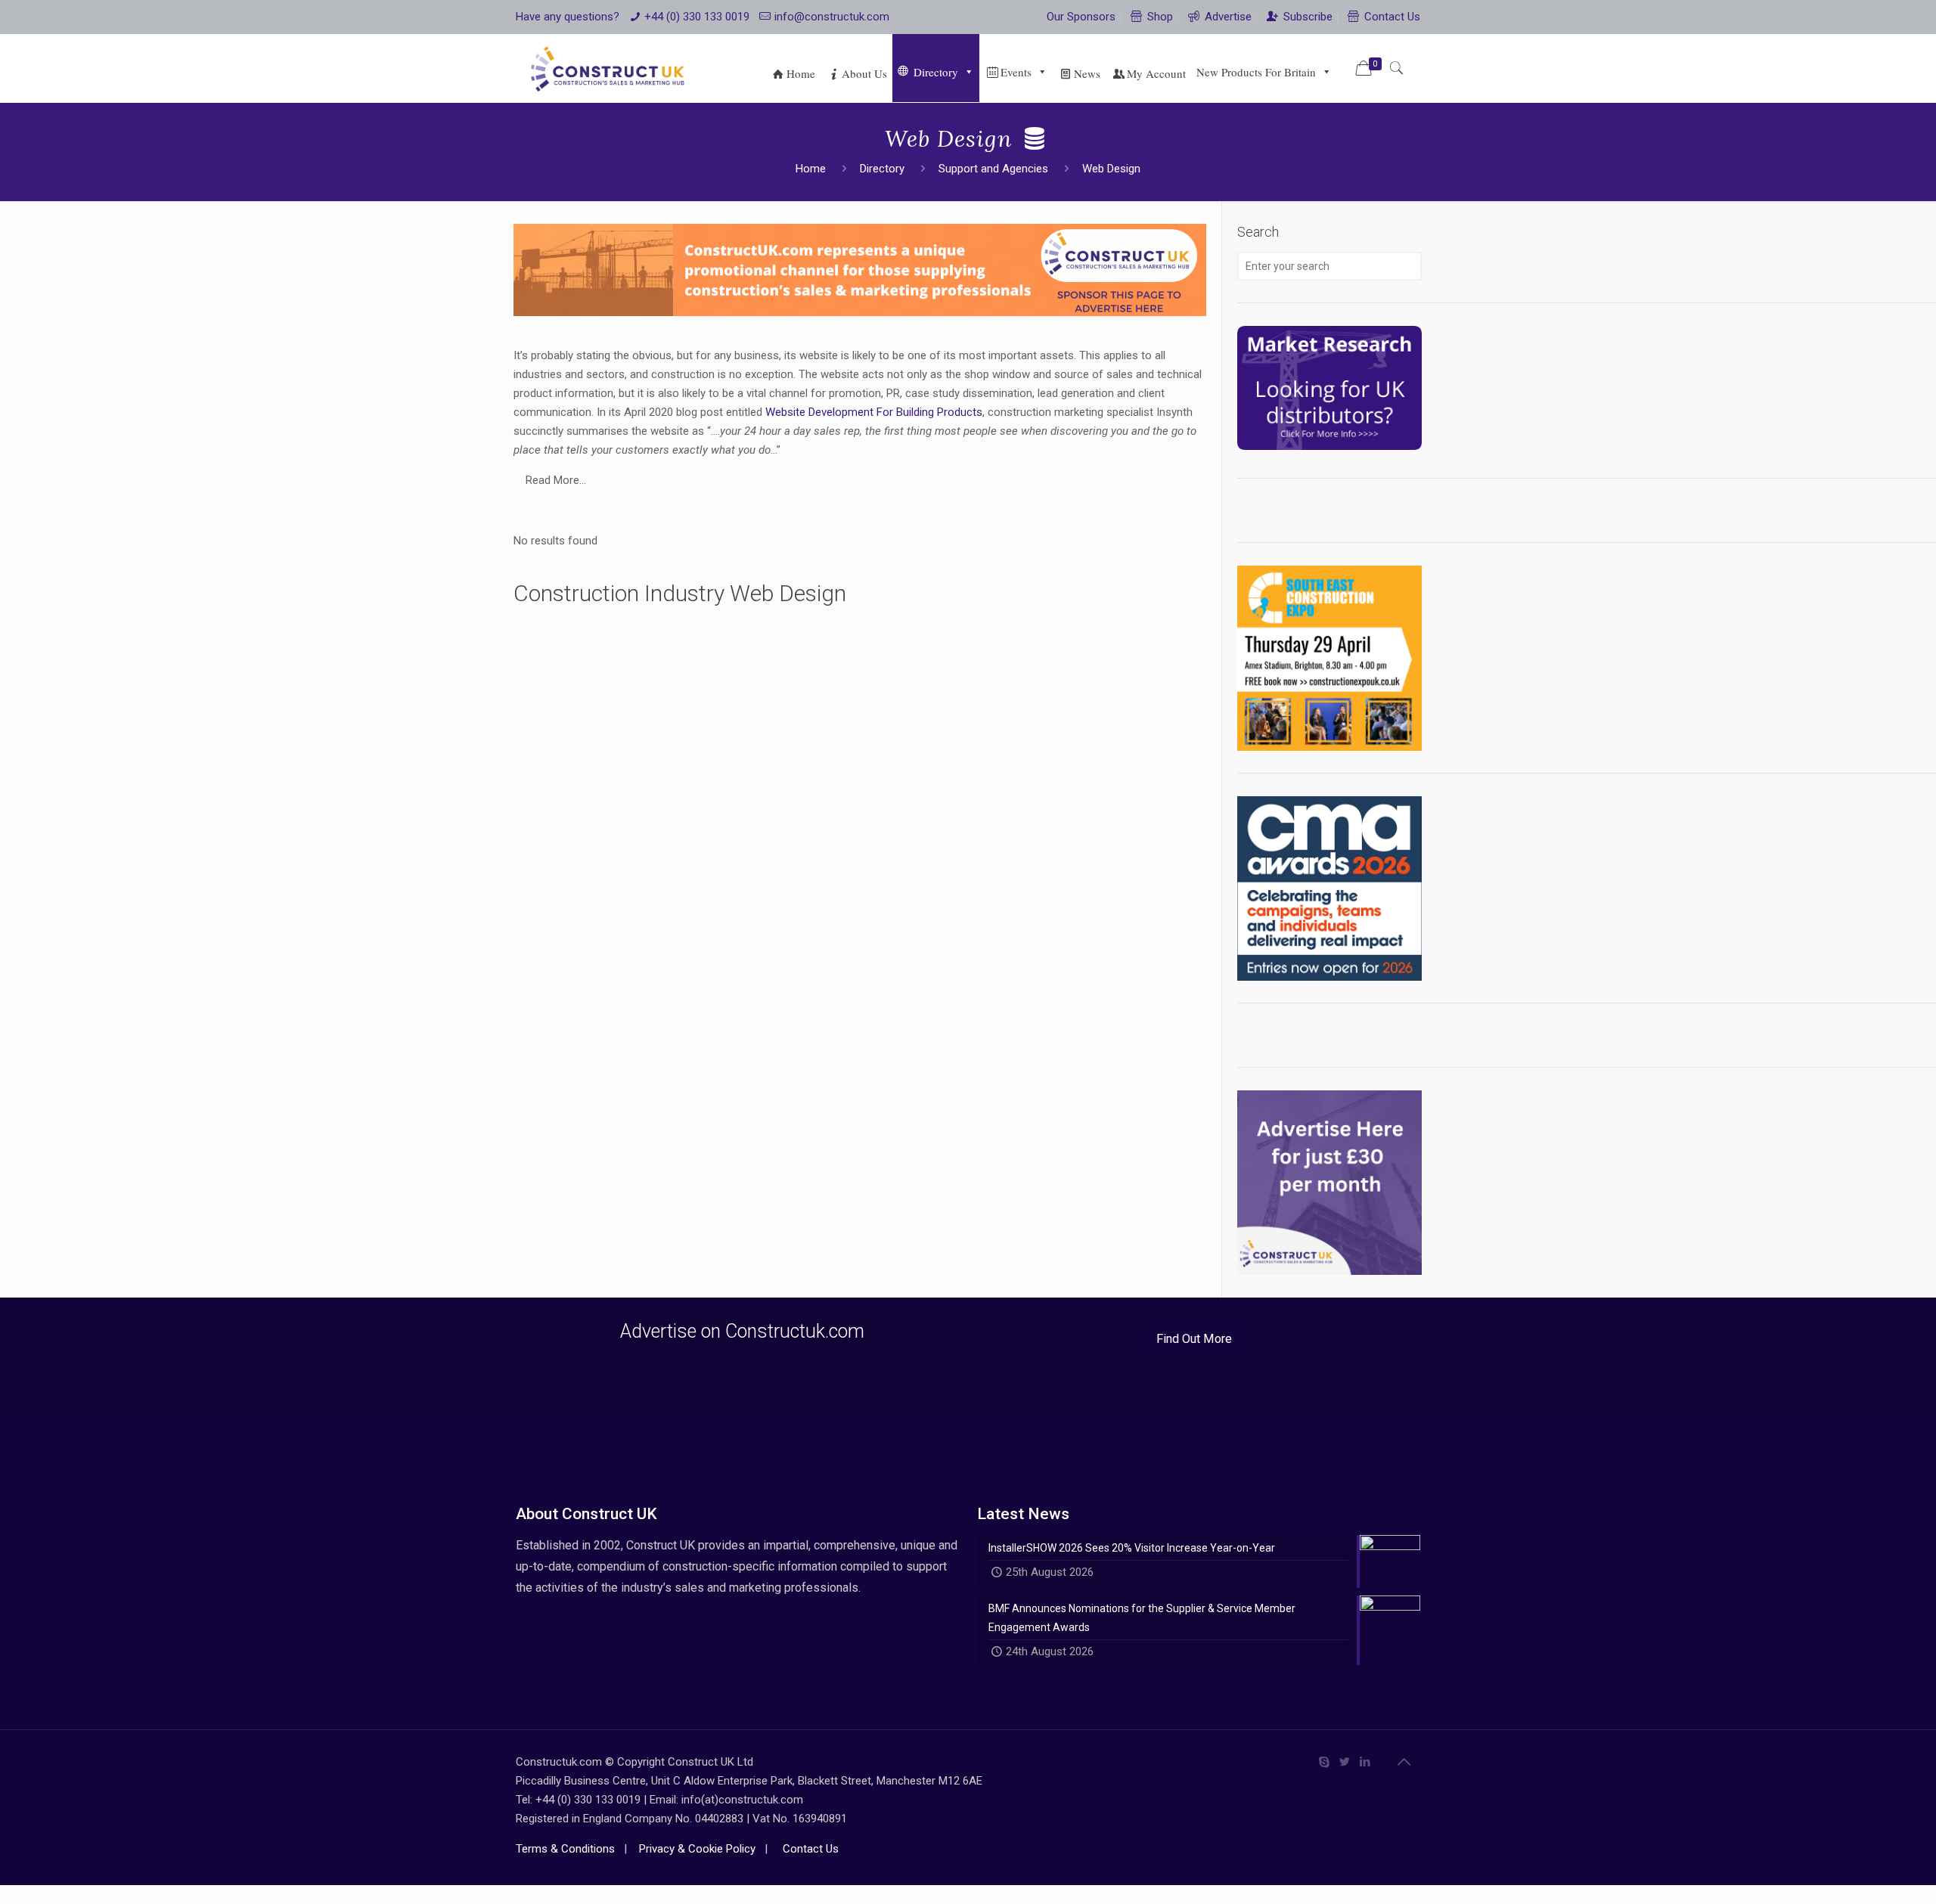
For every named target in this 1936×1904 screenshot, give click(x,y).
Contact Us (1391, 17)
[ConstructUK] (610, 68)
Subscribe (1306, 17)
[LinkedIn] (1365, 1762)
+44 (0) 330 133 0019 (697, 17)
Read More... (556, 480)
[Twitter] (1345, 1762)
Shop (1159, 17)
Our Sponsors (1081, 17)
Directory (936, 72)
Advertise (1227, 17)
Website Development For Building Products (874, 412)
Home (811, 169)
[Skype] (1325, 1762)
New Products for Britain (1256, 72)
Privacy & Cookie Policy (696, 1849)
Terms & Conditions (565, 1849)
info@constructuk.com (832, 17)
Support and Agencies (993, 169)
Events (1016, 72)
